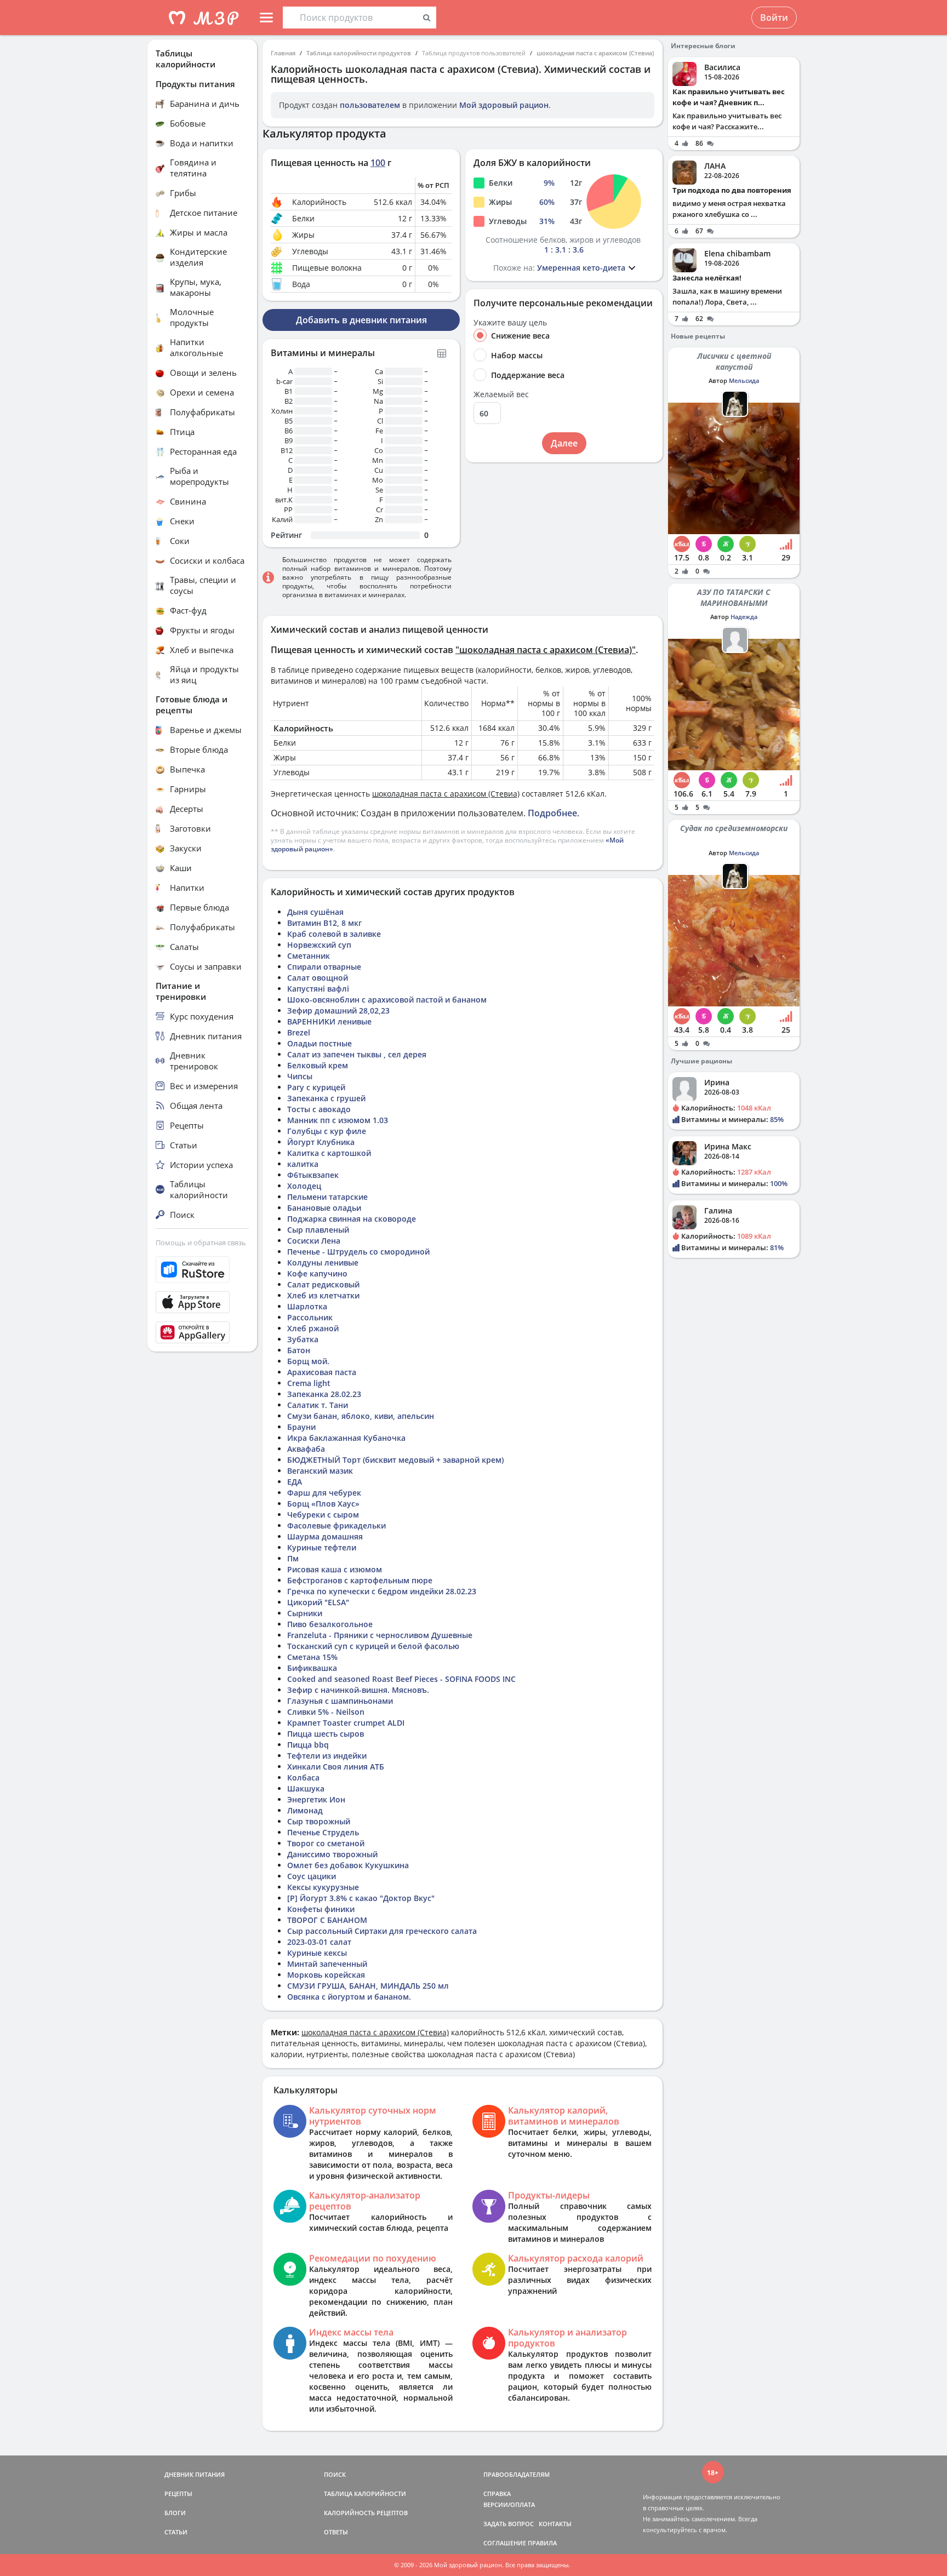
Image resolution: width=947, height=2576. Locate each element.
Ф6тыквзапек (313, 1175)
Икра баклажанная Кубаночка (346, 1438)
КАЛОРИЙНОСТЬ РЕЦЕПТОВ (366, 2513)
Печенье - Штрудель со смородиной (358, 1252)
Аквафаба (306, 1449)
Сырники (305, 1613)
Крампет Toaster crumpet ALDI (346, 1723)
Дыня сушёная (315, 912)
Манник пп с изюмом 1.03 (338, 1120)
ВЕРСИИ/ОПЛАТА (509, 2505)
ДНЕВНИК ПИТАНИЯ (195, 2474)
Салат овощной (318, 978)
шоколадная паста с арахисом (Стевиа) (595, 53)
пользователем (370, 105)
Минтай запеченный (327, 1964)
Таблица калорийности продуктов (359, 53)
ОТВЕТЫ (336, 2532)
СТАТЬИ (176, 2532)
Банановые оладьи (324, 1208)
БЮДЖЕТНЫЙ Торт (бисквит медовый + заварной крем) (395, 1460)
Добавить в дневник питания (361, 320)
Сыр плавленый (318, 1230)
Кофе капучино (317, 1273)
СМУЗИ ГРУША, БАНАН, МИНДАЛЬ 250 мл (368, 1986)
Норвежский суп (319, 945)
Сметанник (309, 956)
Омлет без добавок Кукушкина (348, 1865)
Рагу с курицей (316, 1087)
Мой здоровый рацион (504, 105)
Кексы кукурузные (323, 1887)
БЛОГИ (175, 2513)
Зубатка (303, 1339)
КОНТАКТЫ (555, 2524)
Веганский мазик (320, 1471)
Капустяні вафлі (318, 989)
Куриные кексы (317, 1953)
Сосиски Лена (314, 1241)
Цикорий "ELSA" (318, 1602)
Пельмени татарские (327, 1197)
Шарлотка (307, 1306)
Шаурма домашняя (325, 1536)
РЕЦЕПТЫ (178, 2494)
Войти (774, 18)
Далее (564, 443)
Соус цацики (312, 1876)
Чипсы (300, 1076)
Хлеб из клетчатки (323, 1295)
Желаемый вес (501, 394)
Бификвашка (312, 1668)
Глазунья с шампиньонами (340, 1701)
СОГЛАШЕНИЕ (505, 2543)
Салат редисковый (323, 1284)
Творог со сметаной (326, 1843)
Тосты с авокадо (319, 1109)
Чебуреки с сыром (323, 1515)
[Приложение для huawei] (202, 1332)
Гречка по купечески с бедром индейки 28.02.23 (382, 1591)
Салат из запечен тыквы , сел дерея (357, 1054)
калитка (303, 1164)
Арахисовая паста (322, 1372)
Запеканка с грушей (326, 1098)
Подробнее (552, 813)
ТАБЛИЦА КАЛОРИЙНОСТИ (365, 2494)
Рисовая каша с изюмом (335, 1569)
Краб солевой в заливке (334, 934)
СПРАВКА (497, 2494)
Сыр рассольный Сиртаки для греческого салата (382, 1931)
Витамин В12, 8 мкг (324, 923)
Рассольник (310, 1317)
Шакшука (306, 1788)
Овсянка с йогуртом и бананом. (349, 1997)
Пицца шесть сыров (326, 1734)
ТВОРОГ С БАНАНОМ (327, 1920)
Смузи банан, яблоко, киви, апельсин (361, 1416)
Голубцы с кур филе (327, 1131)
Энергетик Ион (316, 1799)
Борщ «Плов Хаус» (323, 1504)
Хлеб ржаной (313, 1328)
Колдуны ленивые (323, 1263)
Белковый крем (318, 1065)
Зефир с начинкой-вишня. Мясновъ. (358, 1690)
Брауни (301, 1427)
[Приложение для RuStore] (202, 1270)
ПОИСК (335, 2474)
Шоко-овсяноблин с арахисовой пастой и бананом (387, 1000)
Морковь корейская (326, 1975)
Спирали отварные (324, 967)
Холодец (304, 1186)
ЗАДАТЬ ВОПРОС (509, 2524)
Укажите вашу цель (510, 323)
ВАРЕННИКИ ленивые (329, 1021)
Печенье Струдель (323, 1832)
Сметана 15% (312, 1657)
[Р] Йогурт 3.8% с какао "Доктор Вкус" (361, 1898)
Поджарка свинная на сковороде (352, 1219)
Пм (293, 1558)
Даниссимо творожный (332, 1854)
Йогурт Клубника (321, 1142)
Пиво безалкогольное (330, 1624)
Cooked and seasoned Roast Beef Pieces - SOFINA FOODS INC (401, 1679)
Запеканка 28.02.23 (324, 1394)
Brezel (299, 1032)
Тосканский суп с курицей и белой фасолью (373, 1646)
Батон (299, 1350)
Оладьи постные (320, 1043)
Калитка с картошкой (329, 1153)
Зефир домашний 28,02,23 (338, 1011)
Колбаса (303, 1778)
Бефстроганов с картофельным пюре (360, 1580)
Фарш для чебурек (324, 1493)
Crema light (309, 1383)
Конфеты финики (321, 1909)
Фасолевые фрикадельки (336, 1525)
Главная (283, 53)
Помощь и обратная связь (201, 1243)
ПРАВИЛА (542, 2543)
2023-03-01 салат (319, 1942)
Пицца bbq (308, 1745)
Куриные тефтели (322, 1547)
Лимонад (305, 1810)
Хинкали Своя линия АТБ (336, 1767)
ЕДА (295, 1482)
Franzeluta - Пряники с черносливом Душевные (380, 1635)
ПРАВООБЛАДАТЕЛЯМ (517, 2474)
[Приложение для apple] (202, 1302)
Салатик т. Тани (318, 1405)
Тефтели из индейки (327, 1756)
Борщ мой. (308, 1361)
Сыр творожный (319, 1821)
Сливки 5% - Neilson (326, 1712)
